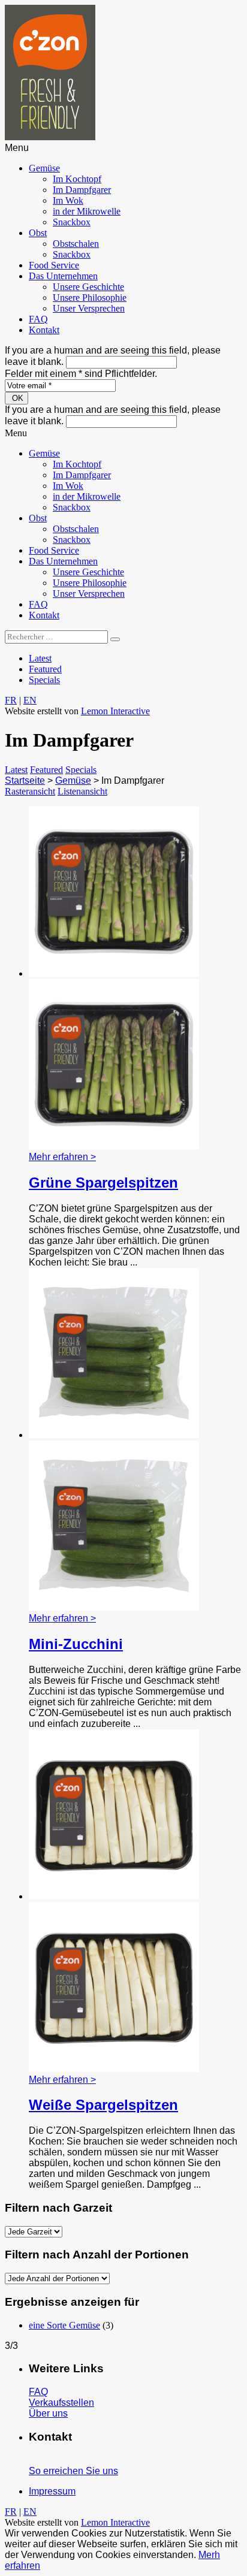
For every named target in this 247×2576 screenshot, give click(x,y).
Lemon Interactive (115, 711)
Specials (44, 680)
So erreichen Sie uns (73, 2471)
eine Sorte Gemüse (64, 2325)
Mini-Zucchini (76, 1644)
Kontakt (44, 330)
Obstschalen (76, 244)
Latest (40, 658)
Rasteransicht (30, 791)
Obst (38, 233)
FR (11, 700)
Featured (45, 669)
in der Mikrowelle (87, 211)
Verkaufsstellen (61, 2403)
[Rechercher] (115, 639)
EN (30, 700)
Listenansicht (82, 791)
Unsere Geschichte (88, 287)
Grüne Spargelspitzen (103, 1183)
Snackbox (72, 222)
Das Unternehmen (63, 276)
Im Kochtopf (77, 179)
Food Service (54, 265)
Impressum (52, 2491)
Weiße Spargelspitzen (103, 2105)
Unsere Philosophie (90, 298)
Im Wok (68, 200)
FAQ (38, 319)
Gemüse (44, 168)
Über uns (48, 2413)
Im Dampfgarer (82, 190)
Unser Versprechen (89, 308)
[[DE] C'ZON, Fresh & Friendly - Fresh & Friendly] (50, 137)
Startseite (25, 780)
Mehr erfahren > (62, 1157)
